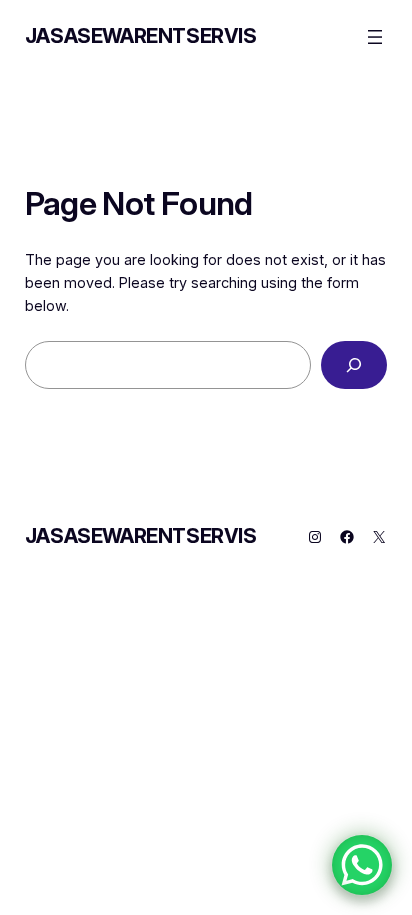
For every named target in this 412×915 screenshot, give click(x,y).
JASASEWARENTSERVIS (141, 36)
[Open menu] (375, 37)
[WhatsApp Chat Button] (362, 865)
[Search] (354, 364)
